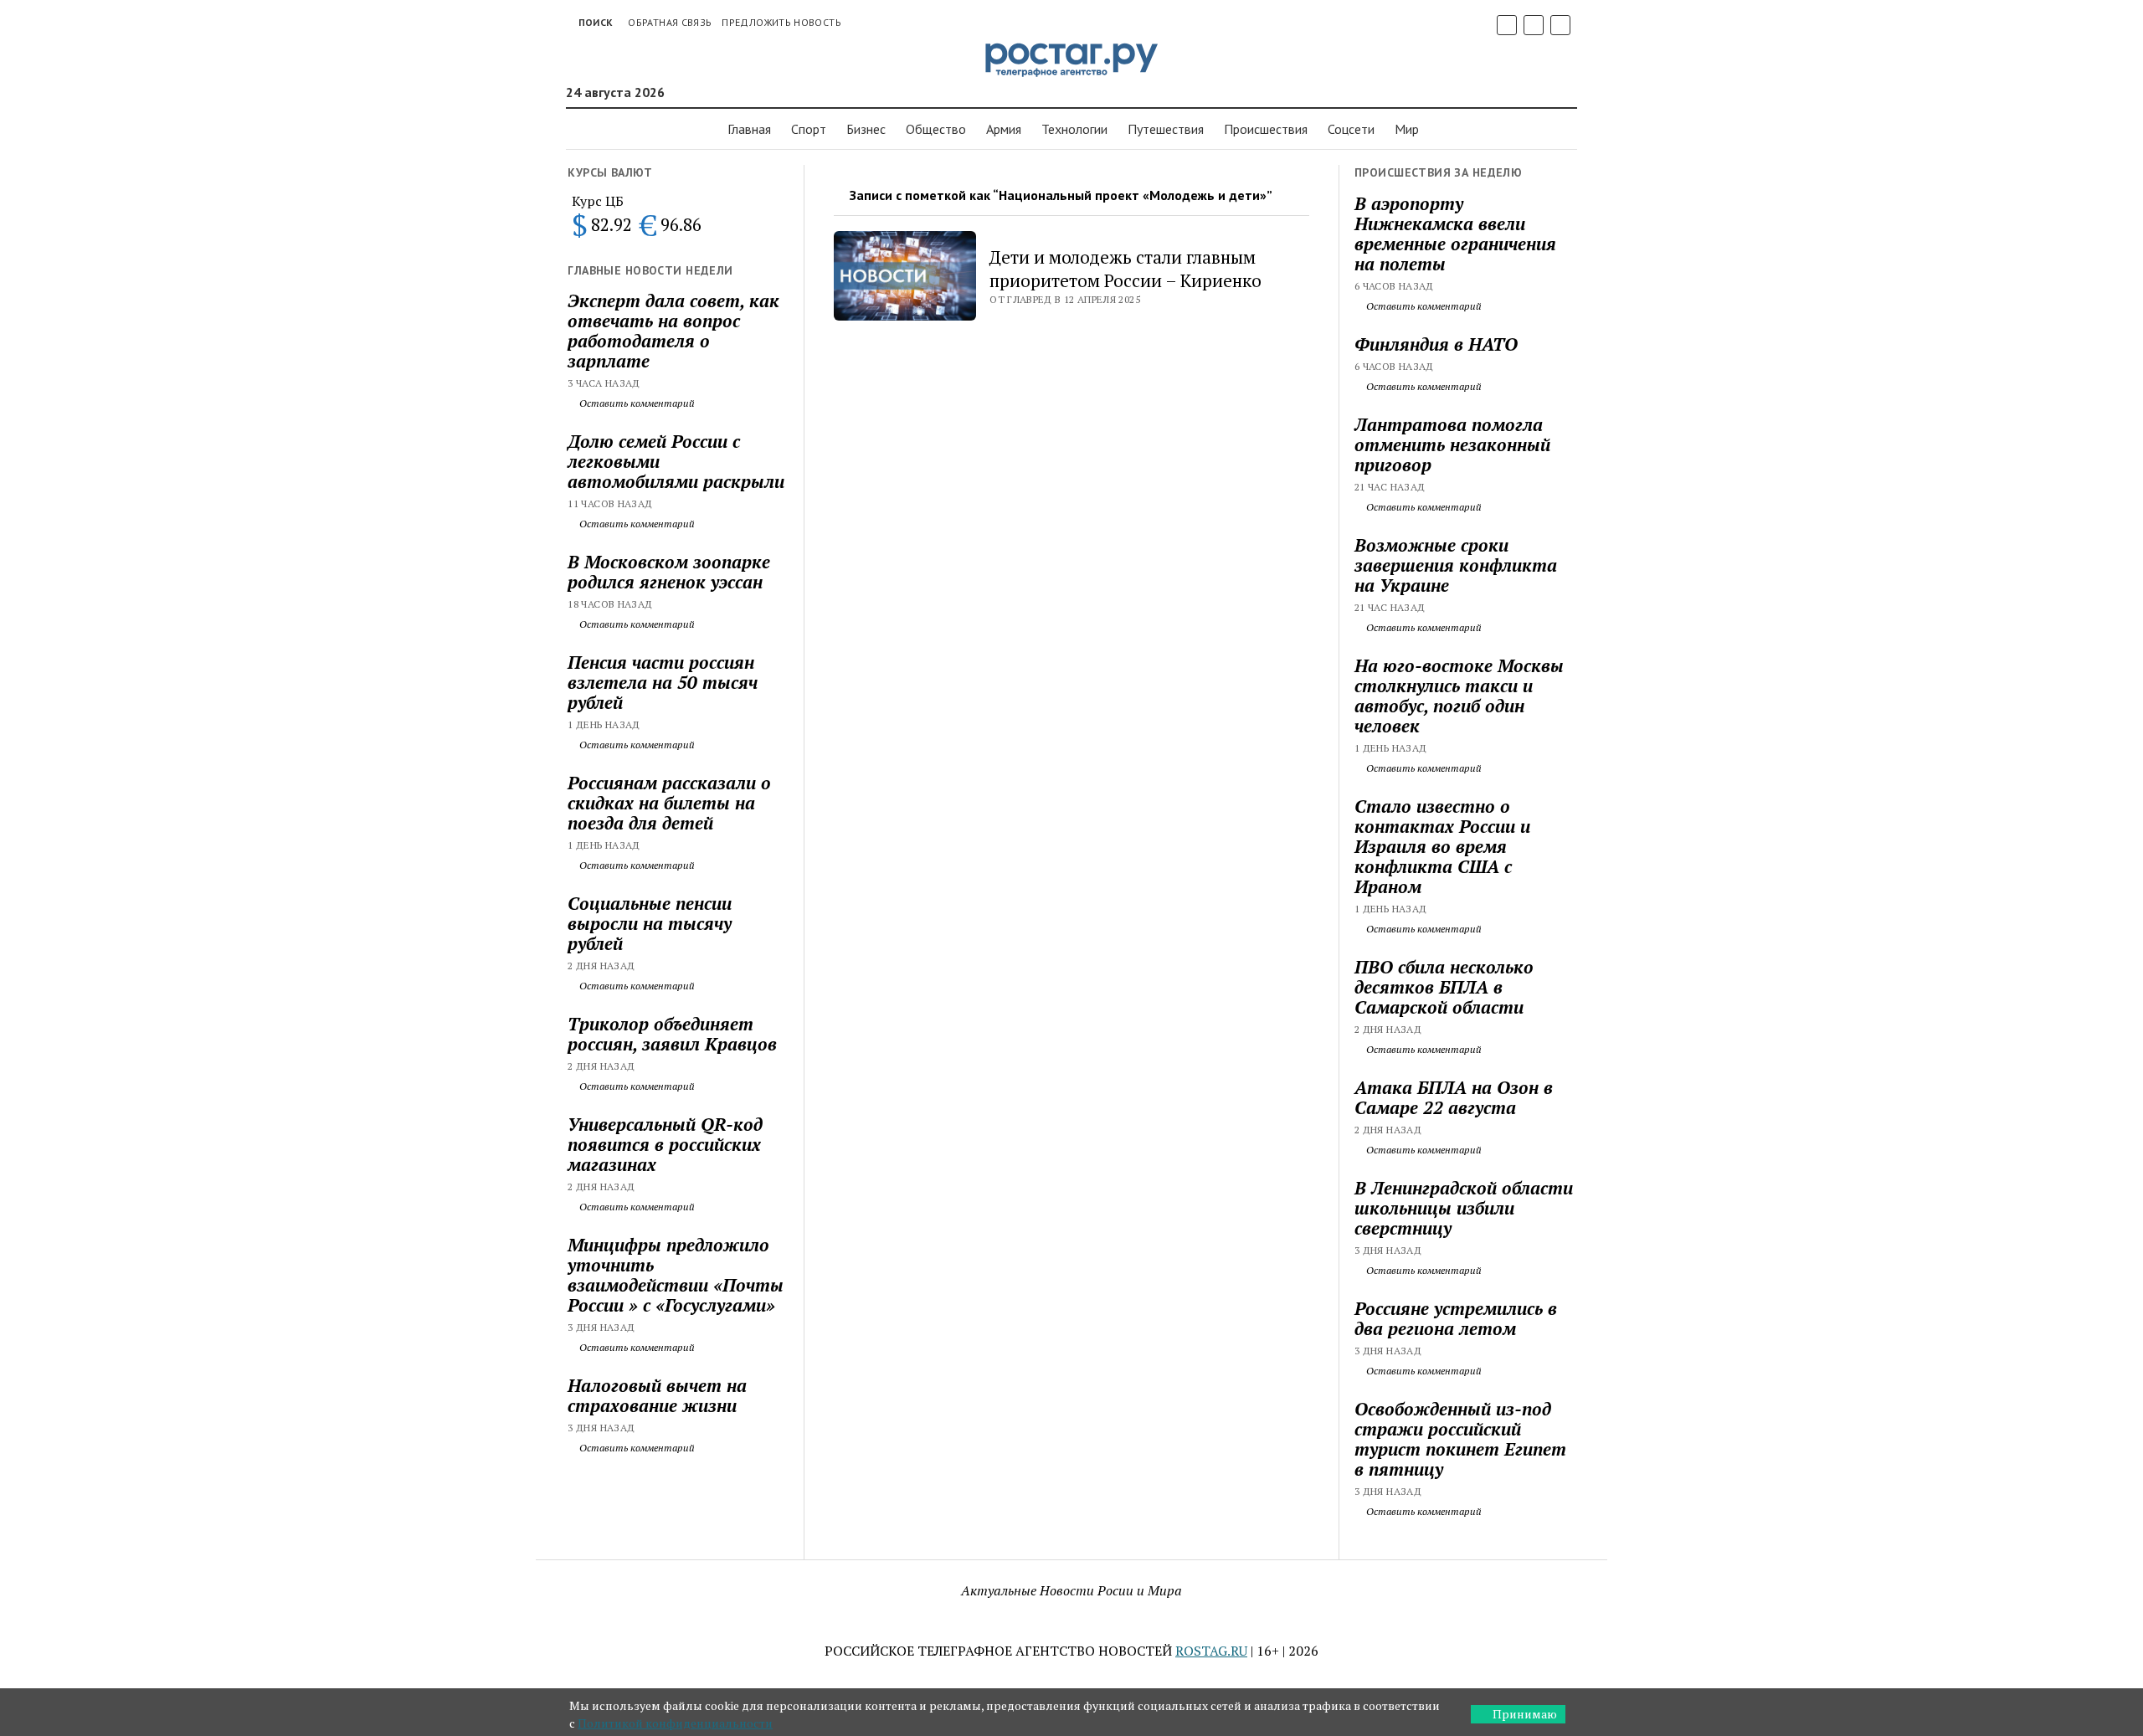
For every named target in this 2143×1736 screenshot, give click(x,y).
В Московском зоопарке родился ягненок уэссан (669, 572)
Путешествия (1166, 129)
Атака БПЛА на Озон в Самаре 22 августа (1454, 1097)
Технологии (1074, 129)
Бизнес (866, 129)
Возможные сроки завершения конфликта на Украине (1456, 565)
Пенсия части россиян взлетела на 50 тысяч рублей (663, 682)
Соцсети (1351, 129)
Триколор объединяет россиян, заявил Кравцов (672, 1034)
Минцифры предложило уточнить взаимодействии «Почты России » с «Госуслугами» (676, 1275)
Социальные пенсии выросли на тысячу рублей (650, 923)
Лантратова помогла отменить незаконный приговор (1452, 444)
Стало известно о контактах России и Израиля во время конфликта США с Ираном (1442, 846)
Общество (936, 129)
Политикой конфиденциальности (675, 1723)
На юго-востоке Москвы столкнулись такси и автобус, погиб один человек (1459, 696)
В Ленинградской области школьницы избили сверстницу (1464, 1208)
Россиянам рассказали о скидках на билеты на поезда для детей (669, 803)
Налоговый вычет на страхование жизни (657, 1395)
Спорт (809, 129)
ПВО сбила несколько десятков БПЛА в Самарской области (1444, 987)
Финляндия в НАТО (1436, 344)
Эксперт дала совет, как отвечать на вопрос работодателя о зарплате (673, 331)
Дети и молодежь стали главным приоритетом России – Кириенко (1125, 269)
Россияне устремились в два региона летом (1456, 1318)
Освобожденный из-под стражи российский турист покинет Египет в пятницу (1460, 1439)
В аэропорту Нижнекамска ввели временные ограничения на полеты (1455, 234)
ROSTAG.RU (1211, 1651)
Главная (749, 129)
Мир (1407, 129)
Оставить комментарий (636, 403)
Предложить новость (781, 22)
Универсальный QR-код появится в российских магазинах (665, 1144)
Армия (1004, 129)
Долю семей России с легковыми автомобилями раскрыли (676, 461)
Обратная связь (670, 22)
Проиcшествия (1266, 129)
